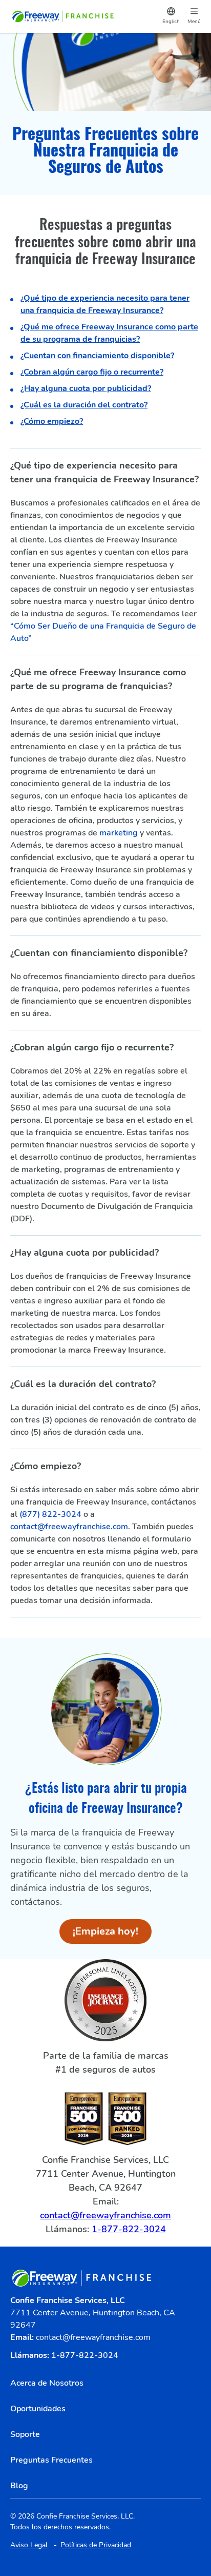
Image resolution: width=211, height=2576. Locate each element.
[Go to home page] (64, 16)
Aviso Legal (29, 2545)
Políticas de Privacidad (96, 2545)
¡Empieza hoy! (112, 1934)
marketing (119, 833)
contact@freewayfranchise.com (69, 1527)
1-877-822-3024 (129, 2229)
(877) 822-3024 (50, 1514)
